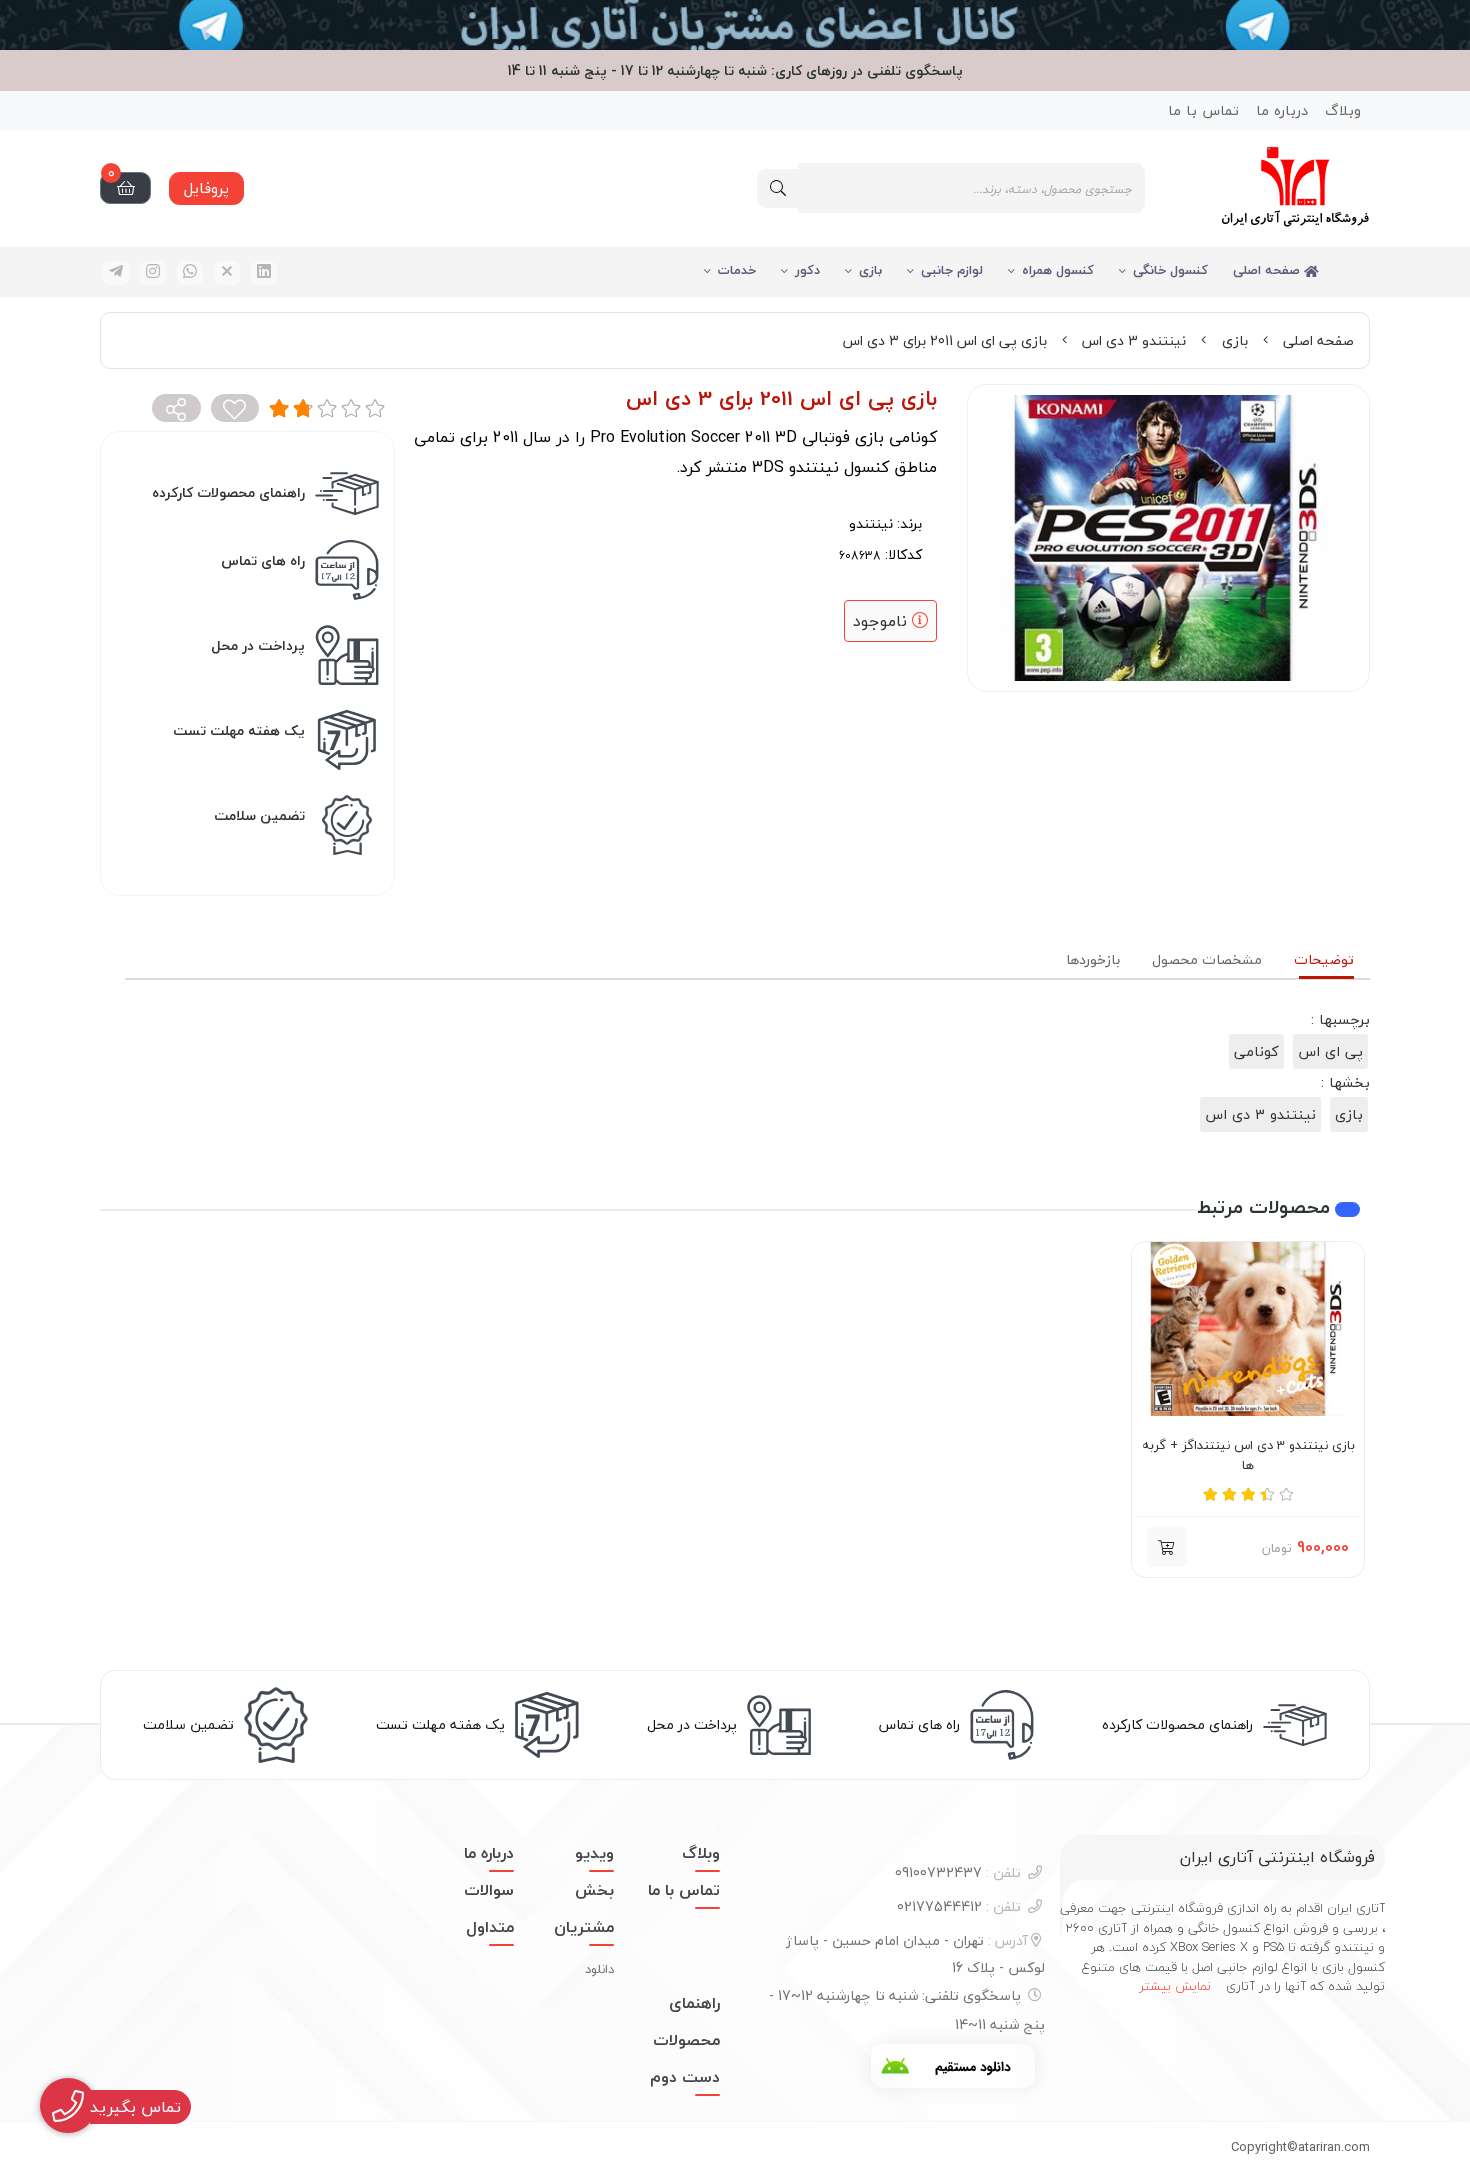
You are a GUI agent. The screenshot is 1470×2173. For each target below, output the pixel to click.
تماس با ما (1203, 110)
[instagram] (153, 273)
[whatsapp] (190, 273)
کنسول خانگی (1170, 270)
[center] (778, 188)
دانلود (599, 1969)
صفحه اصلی (1268, 270)
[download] (953, 2066)
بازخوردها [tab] (1093, 959)
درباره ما (1282, 110)
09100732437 (958, 1872)
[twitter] (227, 273)
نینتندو (871, 523)
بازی (870, 270)
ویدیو (594, 1853)
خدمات (737, 270)
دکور (807, 270)
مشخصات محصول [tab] (1207, 959)
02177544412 (959, 1906)
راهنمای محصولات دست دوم (685, 2040)
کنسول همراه (1058, 270)
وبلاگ (1343, 110)
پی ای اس (1330, 1051)
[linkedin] (264, 273)
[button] (1167, 1547)
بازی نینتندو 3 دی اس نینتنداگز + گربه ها (1248, 1455)
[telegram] (116, 273)
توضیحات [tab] (1324, 959)
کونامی (1256, 1051)
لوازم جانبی (952, 270)
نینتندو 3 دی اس (1134, 340)
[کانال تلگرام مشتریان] (735, 25)
